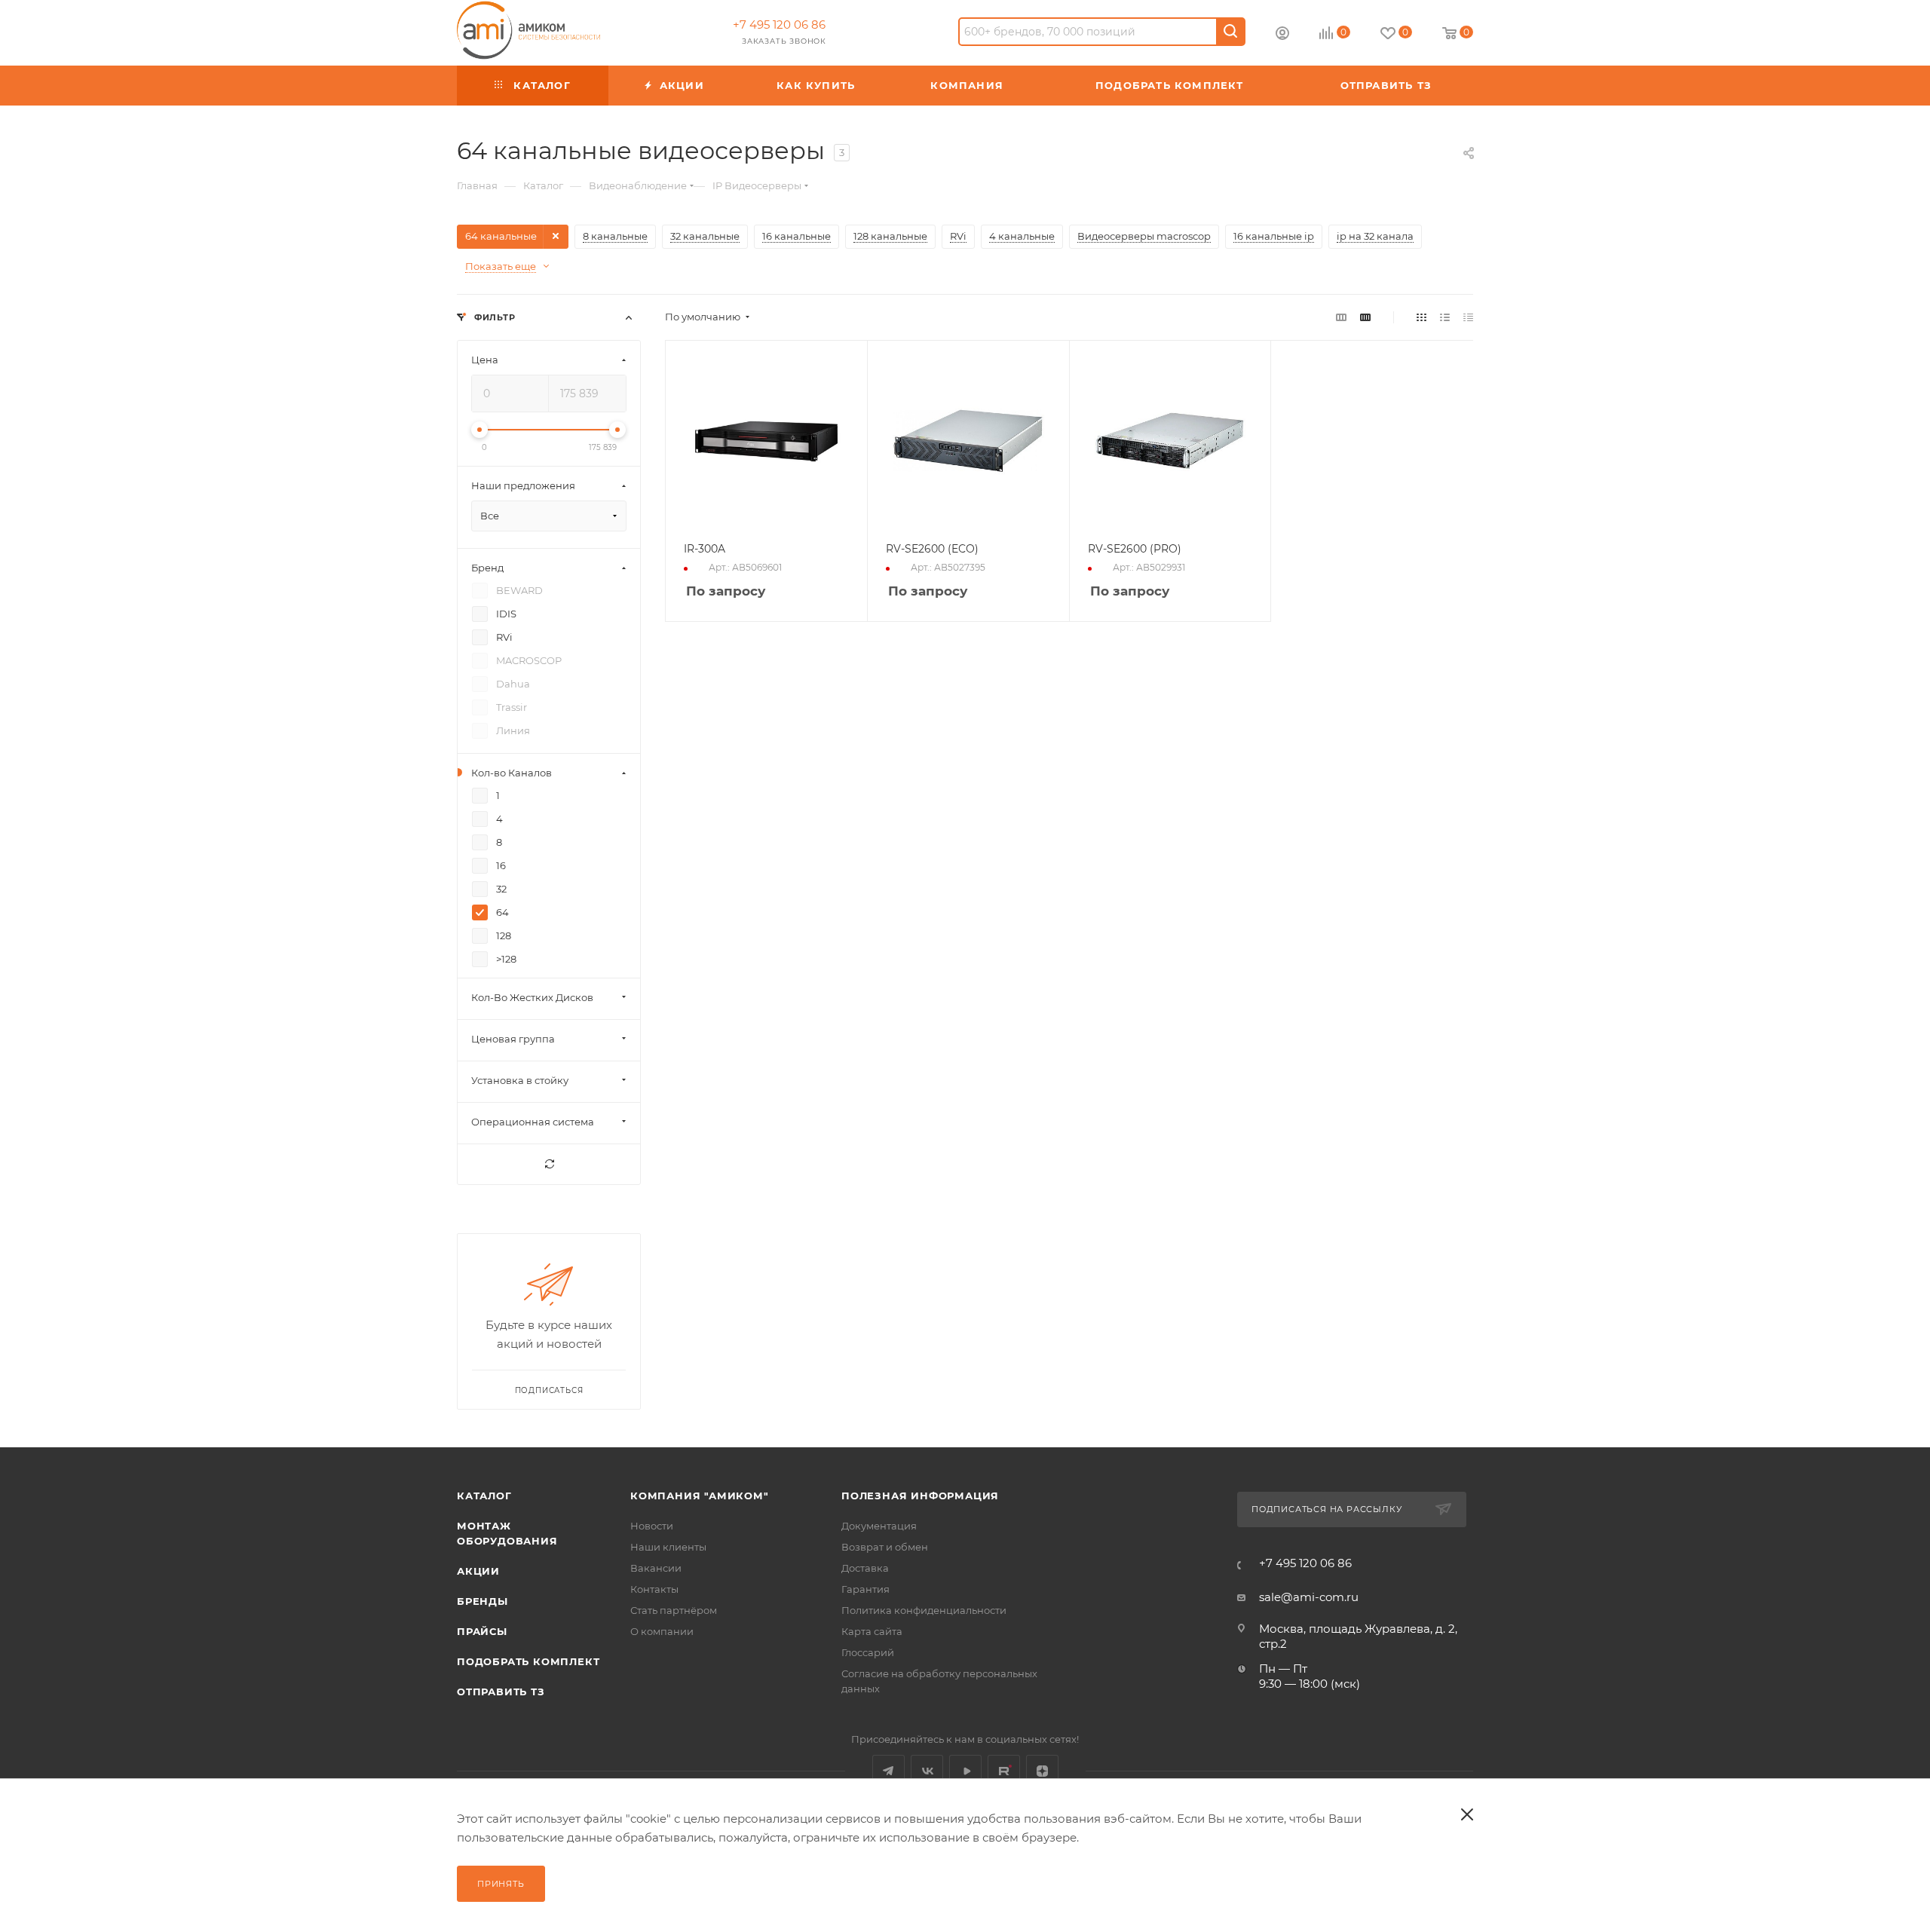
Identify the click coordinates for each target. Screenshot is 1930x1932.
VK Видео (965, 1771)
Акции (478, 1571)
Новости (652, 1526)
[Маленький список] (1341, 317)
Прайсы (482, 1631)
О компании (662, 1631)
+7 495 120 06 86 (779, 24)
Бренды (482, 1601)
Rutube (1004, 1771)
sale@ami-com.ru (1309, 1597)
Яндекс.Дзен (1042, 1771)
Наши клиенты (668, 1547)
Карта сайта (872, 1631)
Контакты (654, 1589)
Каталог (484, 1496)
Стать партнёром (674, 1610)
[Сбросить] (549, 1164)
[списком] (1445, 317)
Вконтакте (927, 1771)
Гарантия (865, 1589)
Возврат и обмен (885, 1547)
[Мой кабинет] (1282, 35)
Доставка (865, 1568)
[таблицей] (1468, 317)
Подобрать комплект (528, 1661)
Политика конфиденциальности (924, 1610)
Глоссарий (868, 1652)
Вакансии (656, 1568)
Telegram (888, 1771)
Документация (879, 1526)
